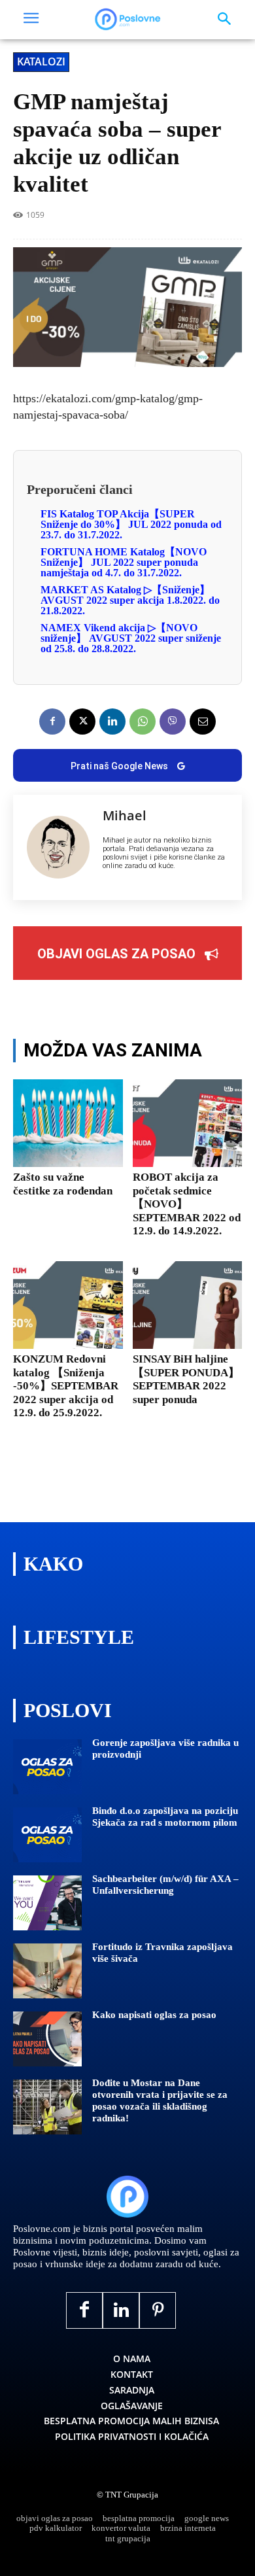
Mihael (125, 816)
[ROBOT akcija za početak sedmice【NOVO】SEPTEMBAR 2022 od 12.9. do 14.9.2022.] (188, 1123)
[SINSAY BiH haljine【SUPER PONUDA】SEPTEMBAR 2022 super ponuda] (188, 1305)
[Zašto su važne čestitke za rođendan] (68, 1123)
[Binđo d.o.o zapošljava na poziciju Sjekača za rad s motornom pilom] (47, 1835)
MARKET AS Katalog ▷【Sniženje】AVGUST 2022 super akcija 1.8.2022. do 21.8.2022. (130, 600)
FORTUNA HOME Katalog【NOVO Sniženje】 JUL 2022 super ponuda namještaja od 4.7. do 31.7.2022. (124, 562)
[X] (82, 722)
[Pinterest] (158, 2310)
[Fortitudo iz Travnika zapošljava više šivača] (47, 1971)
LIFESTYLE (79, 1637)
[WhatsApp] (143, 722)
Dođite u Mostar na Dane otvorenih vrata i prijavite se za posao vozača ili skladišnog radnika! (160, 2100)
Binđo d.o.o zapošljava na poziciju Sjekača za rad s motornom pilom (165, 1817)
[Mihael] (58, 848)
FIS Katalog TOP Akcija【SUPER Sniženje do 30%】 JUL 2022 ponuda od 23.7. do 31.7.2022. (131, 524)
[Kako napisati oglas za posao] (47, 2039)
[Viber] (173, 722)
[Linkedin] (112, 722)
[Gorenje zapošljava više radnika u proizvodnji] (47, 1767)
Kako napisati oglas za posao (154, 2015)
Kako (53, 1564)
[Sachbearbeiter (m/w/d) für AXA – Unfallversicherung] (47, 1903)
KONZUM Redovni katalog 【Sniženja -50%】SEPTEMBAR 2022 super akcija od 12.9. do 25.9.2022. (66, 1386)
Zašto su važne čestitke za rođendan (63, 1184)
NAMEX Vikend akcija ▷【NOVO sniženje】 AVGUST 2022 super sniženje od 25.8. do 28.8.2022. (131, 638)
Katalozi (41, 61)
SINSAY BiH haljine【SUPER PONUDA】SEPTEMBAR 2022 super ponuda (186, 1379)
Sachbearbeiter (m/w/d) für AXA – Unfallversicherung (165, 1885)
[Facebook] (52, 722)
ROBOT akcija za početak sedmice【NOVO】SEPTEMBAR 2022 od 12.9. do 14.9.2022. (187, 1204)
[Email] (203, 722)
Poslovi (68, 1710)
